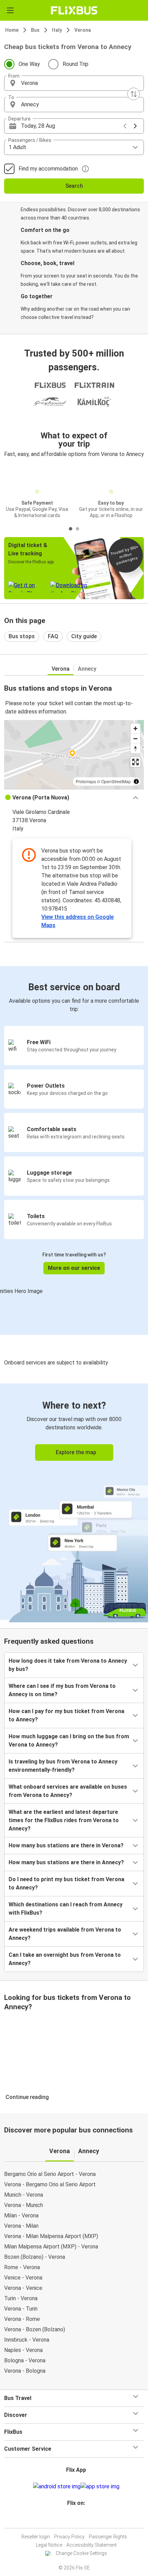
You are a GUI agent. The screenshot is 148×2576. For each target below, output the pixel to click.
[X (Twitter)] (79, 2520)
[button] (74, 83)
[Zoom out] (135, 738)
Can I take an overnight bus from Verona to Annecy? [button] (65, 1959)
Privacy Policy (69, 2537)
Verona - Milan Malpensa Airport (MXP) (51, 2236)
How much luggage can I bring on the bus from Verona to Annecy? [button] (69, 1741)
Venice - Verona (23, 2278)
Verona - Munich (24, 2205)
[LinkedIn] (77, 2520)
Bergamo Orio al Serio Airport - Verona (50, 2174)
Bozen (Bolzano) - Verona (35, 2257)
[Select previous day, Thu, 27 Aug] (125, 126)
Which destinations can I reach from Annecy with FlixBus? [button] (66, 1909)
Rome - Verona (22, 2267)
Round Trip (76, 64)
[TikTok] (81, 2520)
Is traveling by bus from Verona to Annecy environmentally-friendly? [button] (63, 1766)
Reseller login (36, 2537)
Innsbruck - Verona (27, 2340)
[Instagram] (73, 2520)
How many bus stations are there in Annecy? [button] (66, 1862)
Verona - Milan (21, 2226)
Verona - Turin (21, 2309)
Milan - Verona (21, 2215)
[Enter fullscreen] (135, 762)
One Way (29, 64)
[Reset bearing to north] (135, 749)
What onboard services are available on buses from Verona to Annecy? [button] (68, 1791)
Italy (57, 30)
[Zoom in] (135, 728)
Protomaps (86, 781)
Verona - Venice (23, 2288)
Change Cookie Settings (81, 2553)
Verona (83, 30)
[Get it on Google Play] (57, 2487)
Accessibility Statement (92, 2545)
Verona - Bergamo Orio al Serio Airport (50, 2184)
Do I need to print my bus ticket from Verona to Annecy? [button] (66, 1883)
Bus (35, 30)
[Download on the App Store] (100, 2487)
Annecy (87, 669)
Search (74, 186)
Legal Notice (49, 2545)
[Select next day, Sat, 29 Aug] (135, 126)
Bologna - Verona (25, 2360)
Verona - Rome (22, 2319)
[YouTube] (75, 2520)
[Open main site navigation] (10, 10)
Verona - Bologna (25, 2371)
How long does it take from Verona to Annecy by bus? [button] (68, 1665)
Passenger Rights (108, 2537)
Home (12, 30)
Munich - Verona (24, 2195)
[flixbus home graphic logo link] (74, 10)
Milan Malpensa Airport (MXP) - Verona (51, 2247)
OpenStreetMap (116, 781)
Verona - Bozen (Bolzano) (35, 2329)
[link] (74, 1502)
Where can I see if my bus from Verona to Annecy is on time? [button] (62, 1690)
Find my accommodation (48, 169)
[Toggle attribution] (136, 781)
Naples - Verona (23, 2350)
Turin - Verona (21, 2298)
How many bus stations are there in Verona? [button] (66, 1845)
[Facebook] (71, 2520)
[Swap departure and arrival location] (134, 94)
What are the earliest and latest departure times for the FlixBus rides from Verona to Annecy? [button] (64, 1820)
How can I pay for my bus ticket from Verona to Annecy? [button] (66, 1715)
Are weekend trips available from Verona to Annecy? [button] (65, 1934)
